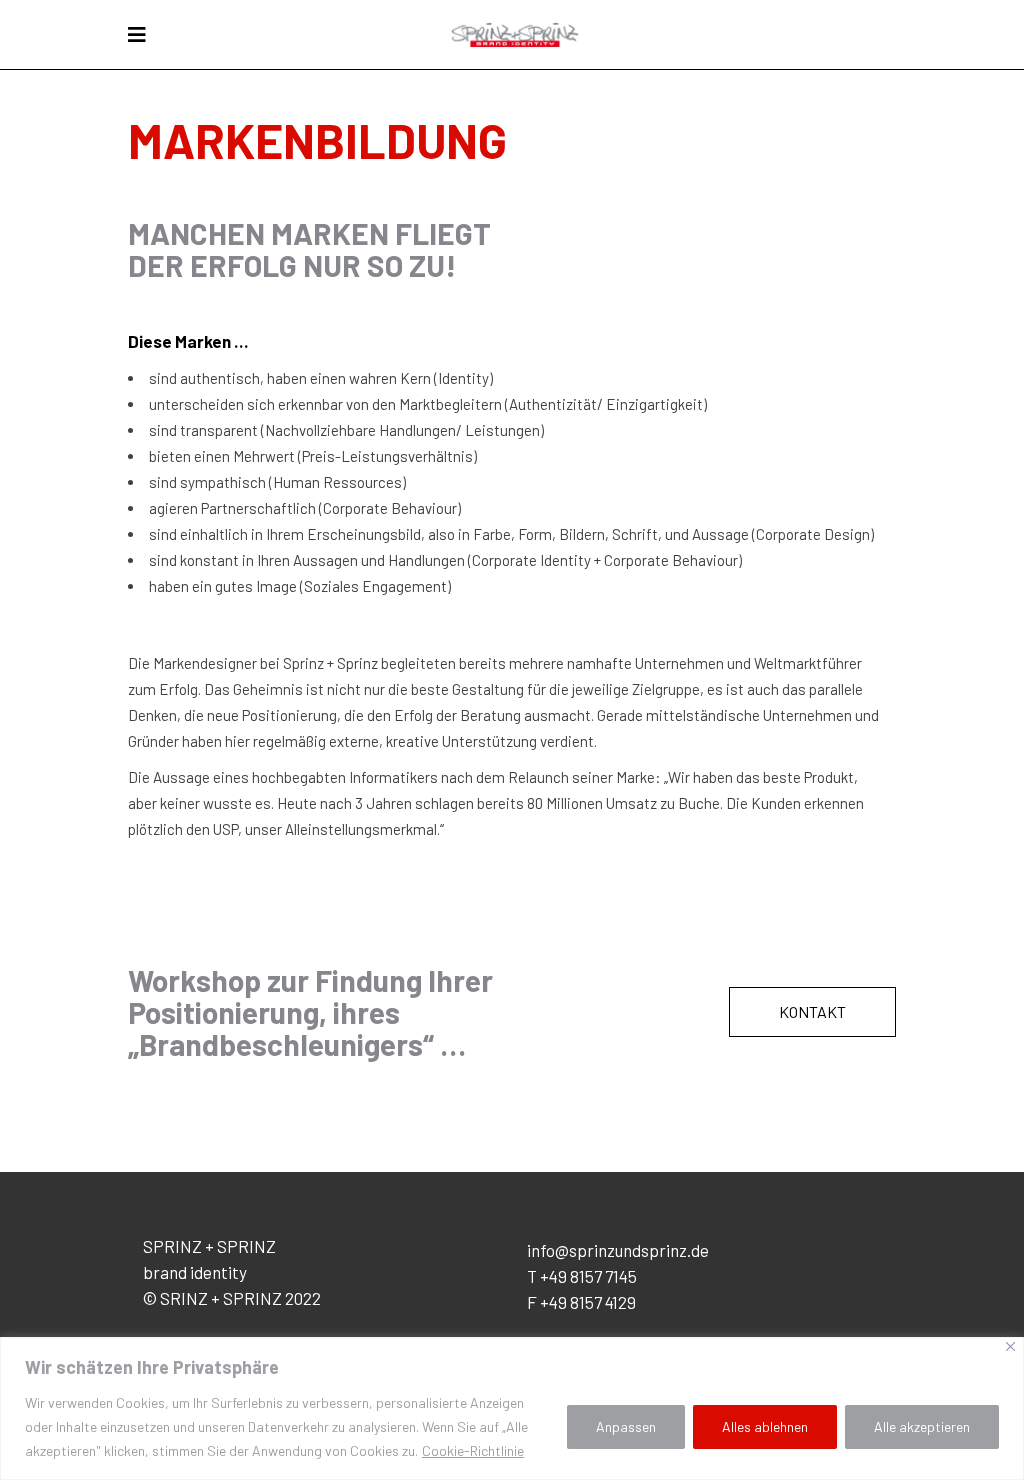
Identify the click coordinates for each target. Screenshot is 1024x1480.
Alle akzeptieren (922, 1426)
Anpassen (626, 1426)
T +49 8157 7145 (582, 1276)
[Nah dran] (1010, 1346)
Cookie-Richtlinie (473, 1450)
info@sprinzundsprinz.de (618, 1250)
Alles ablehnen (765, 1426)
